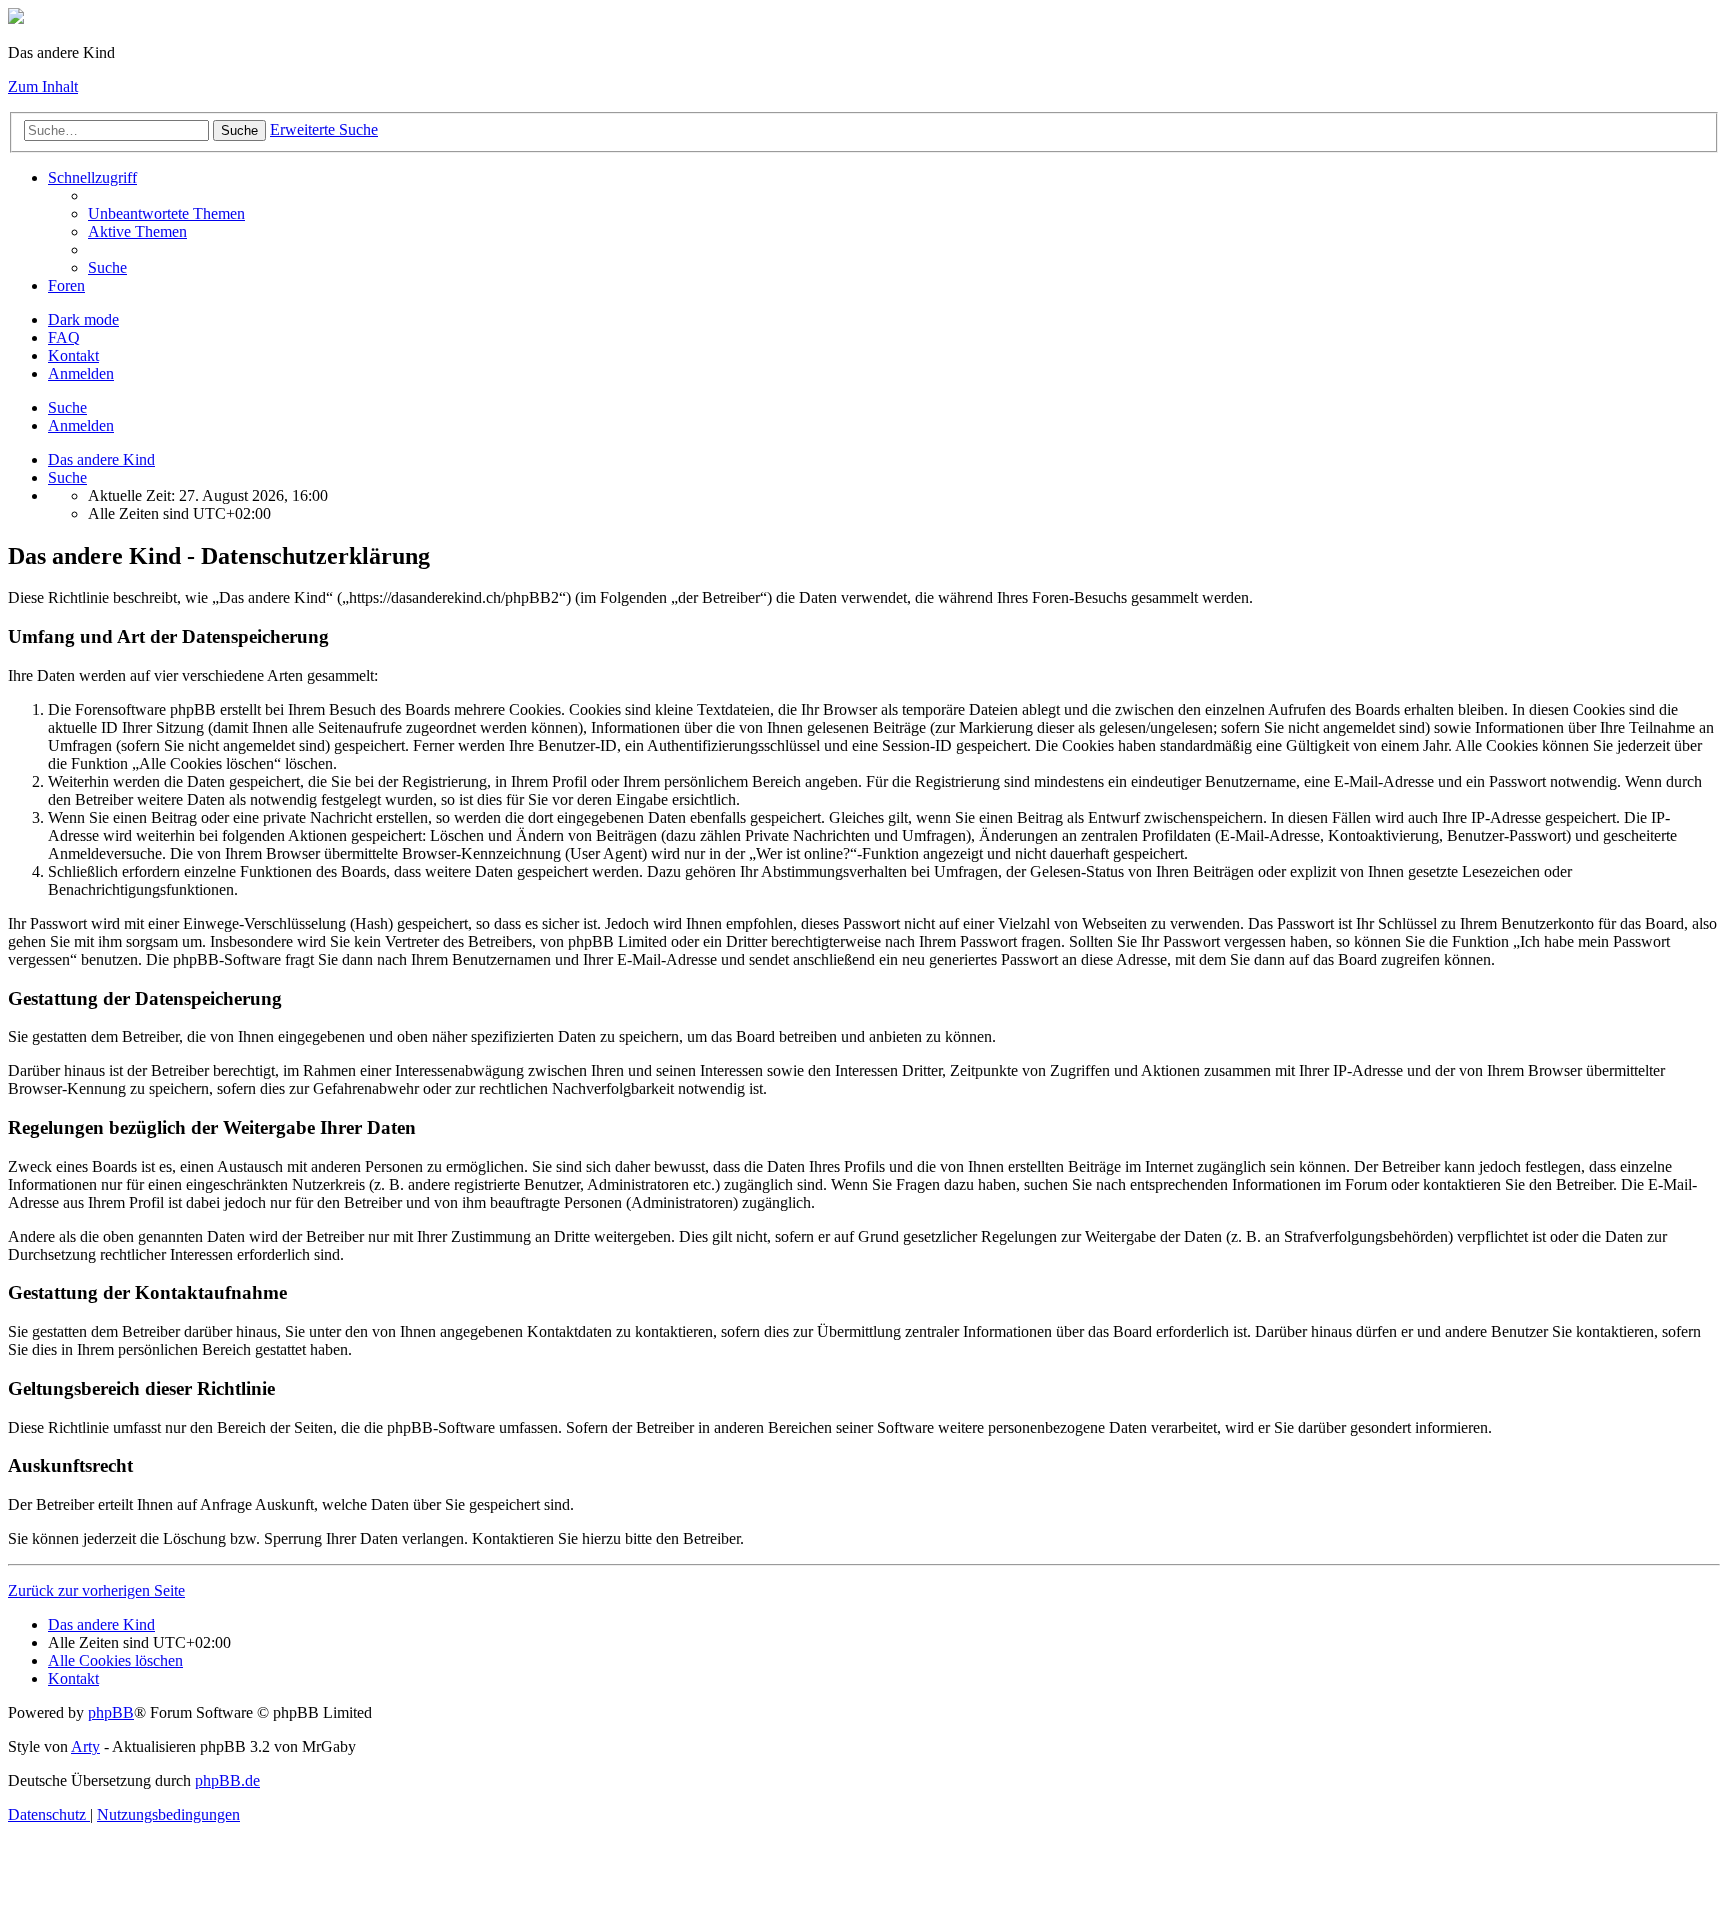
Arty (85, 1746)
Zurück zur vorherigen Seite (96, 1590)
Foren (66, 285)
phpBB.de (227, 1780)
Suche (239, 130)
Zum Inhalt (43, 86)
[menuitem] (166, 213)
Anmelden (81, 425)
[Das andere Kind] (16, 18)
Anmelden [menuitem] (81, 373)
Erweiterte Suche (324, 129)
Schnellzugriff (92, 177)
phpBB (111, 1712)
